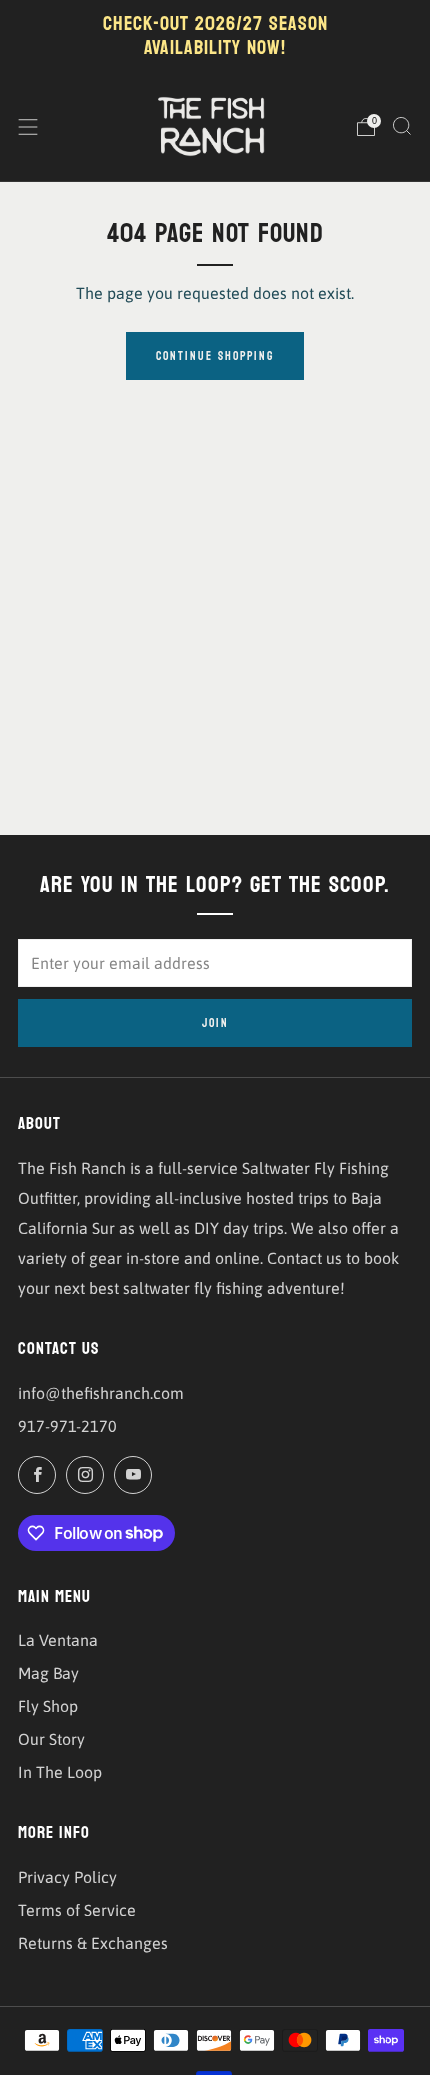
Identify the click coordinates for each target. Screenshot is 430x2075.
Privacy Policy (67, 1877)
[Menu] (28, 127)
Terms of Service (77, 1910)
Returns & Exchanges (93, 1943)
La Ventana (58, 1640)
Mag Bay (48, 1673)
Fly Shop (48, 1706)
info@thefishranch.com (101, 1393)
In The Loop (60, 1772)
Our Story (51, 1739)
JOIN (215, 1023)
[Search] (402, 126)
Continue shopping (215, 356)
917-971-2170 (67, 1426)
